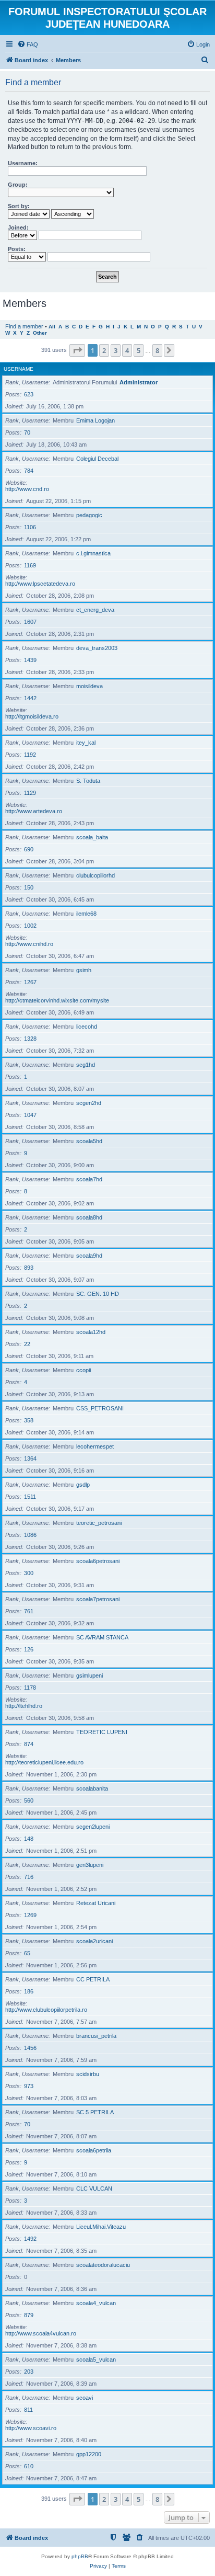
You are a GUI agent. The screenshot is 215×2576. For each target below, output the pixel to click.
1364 (30, 1458)
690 (29, 849)
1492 (30, 2239)
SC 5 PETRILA (95, 2112)
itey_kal (86, 743)
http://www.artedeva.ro (34, 811)
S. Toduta (88, 781)
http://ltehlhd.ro (24, 1706)
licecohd (87, 1027)
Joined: (18, 227)
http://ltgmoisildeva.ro (32, 716)
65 (27, 1953)
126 (29, 1649)
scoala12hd (91, 1332)
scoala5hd (89, 1141)
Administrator (139, 382)
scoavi (85, 2398)
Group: (18, 185)
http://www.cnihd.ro (29, 944)
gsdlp (83, 1485)
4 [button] (127, 350)
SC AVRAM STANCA (102, 1637)
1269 (30, 1915)
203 (29, 2372)
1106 (30, 527)
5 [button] (139, 350)
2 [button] (104, 350)
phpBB (80, 2556)
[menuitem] (28, 44)
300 (29, 1573)
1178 (30, 1688)
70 (27, 432)
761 (29, 1611)
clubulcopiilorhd (95, 875)
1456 (30, 2048)
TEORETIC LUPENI (102, 1732)
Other (40, 333)
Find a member (24, 326)
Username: (23, 163)
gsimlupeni (89, 1675)
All (52, 327)
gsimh (84, 970)
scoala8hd (89, 1217)
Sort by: (19, 206)
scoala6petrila (94, 2150)
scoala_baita (92, 837)
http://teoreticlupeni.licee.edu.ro (44, 1762)
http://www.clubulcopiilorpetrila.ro (46, 2010)
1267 (30, 982)
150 (29, 887)
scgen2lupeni (93, 1827)
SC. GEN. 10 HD (98, 1294)
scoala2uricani (94, 1941)
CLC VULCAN (94, 2189)
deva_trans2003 (97, 648)
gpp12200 (89, 2454)
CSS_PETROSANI (100, 1408)
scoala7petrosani (98, 1599)
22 (27, 1344)
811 (28, 2410)
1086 (30, 1535)
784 (29, 471)
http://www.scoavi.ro (31, 2428)
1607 (30, 622)
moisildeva (89, 686)
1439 (30, 660)
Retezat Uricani (96, 1903)
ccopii (83, 1370)
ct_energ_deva (95, 610)
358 (29, 1420)
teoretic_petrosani (99, 1523)
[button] (77, 350)
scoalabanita (92, 1788)
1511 (30, 1497)
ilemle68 (86, 914)
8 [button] (157, 350)
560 (29, 1800)
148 (29, 1839)
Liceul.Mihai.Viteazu (101, 2227)
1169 (30, 565)
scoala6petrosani (98, 1561)
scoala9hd (89, 1256)
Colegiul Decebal (97, 459)
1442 (30, 698)
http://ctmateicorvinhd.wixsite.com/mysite (57, 1000)
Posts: (17, 249)
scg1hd (86, 1065)
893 (29, 1268)
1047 (30, 1115)
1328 (30, 1039)
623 (29, 394)
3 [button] (116, 350)
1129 (30, 793)
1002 (30, 926)
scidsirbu (88, 2074)
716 (29, 1877)
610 (29, 2466)
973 (29, 2086)
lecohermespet (95, 1446)
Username (19, 369)
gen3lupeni (90, 1865)
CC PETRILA (93, 1979)
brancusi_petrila (96, 2036)
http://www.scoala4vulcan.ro (41, 2333)
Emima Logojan (95, 420)
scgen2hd (89, 1103)
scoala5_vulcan (96, 2360)
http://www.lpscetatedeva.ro (40, 584)
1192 (30, 755)
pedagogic (89, 515)
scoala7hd (89, 1179)
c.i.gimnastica (93, 553)
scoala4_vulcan (96, 2303)
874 (29, 1744)
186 (29, 1991)
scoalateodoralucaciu (103, 2265)
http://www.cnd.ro (27, 489)
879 (29, 2315)
